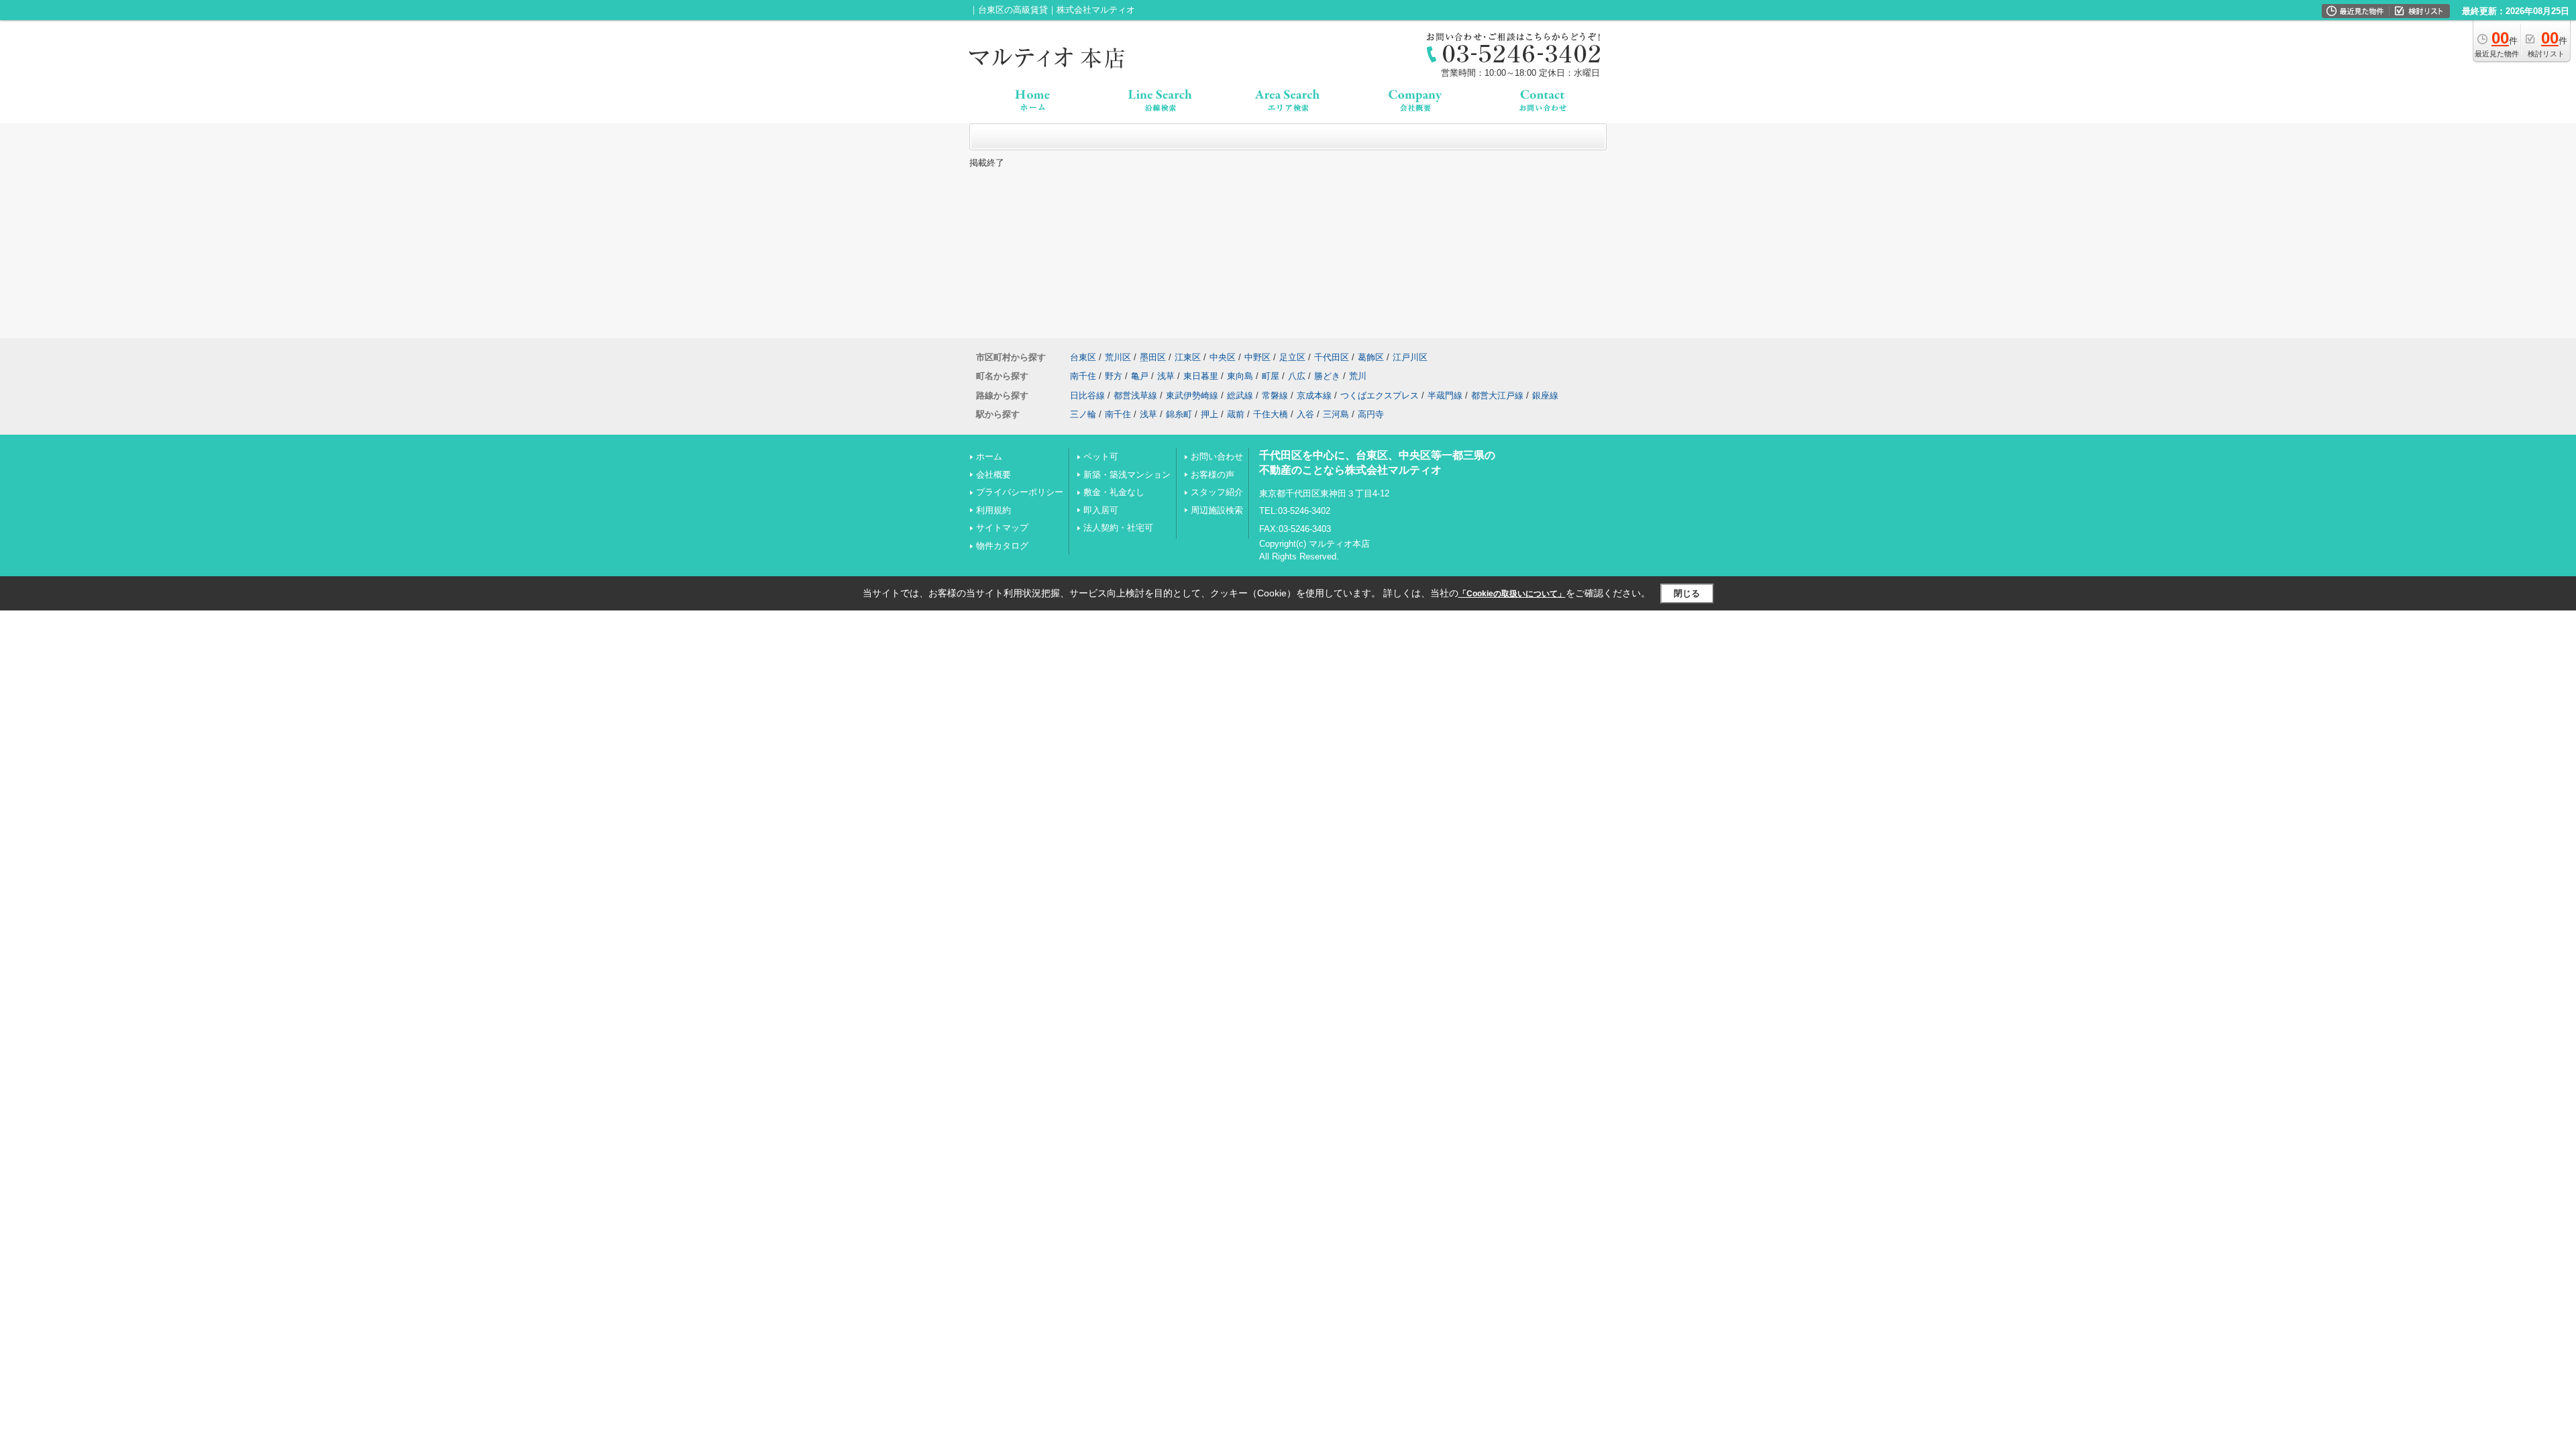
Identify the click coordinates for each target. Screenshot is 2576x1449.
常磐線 (1275, 395)
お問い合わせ (1217, 457)
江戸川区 (1410, 357)
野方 (1114, 376)
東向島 (1240, 376)
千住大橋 (1271, 414)
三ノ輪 (1083, 414)
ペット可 (1101, 457)
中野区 (1257, 357)
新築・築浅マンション (1127, 475)
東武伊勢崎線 (1192, 395)
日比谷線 (1087, 395)
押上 (1210, 414)
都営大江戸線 (1497, 395)
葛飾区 (1371, 357)
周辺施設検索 (1217, 510)
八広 (1297, 376)
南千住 (1083, 376)
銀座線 (1545, 395)
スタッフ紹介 (1217, 492)
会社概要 (994, 475)
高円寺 (1371, 414)
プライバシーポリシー (1020, 492)
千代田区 (1332, 357)
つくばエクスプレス (1380, 395)
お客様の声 (1213, 475)
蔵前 (1236, 414)
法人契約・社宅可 (1118, 528)
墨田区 (1153, 357)
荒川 (1358, 376)
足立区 (1292, 357)
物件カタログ (1002, 546)
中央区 (1223, 357)
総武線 (1240, 395)
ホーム (989, 457)
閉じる (1687, 593)
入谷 (1305, 414)
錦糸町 (1179, 414)
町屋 (1271, 376)
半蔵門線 (1445, 395)
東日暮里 (1201, 376)
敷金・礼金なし (1114, 492)
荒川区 (1118, 357)
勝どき (1327, 376)
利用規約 (994, 510)
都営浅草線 (1135, 395)
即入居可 (1101, 510)
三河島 (1336, 414)
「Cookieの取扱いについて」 (1512, 594)
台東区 (1083, 357)
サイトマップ (1002, 528)
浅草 (1166, 376)
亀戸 (1140, 376)
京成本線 (1314, 395)
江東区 (1188, 357)
